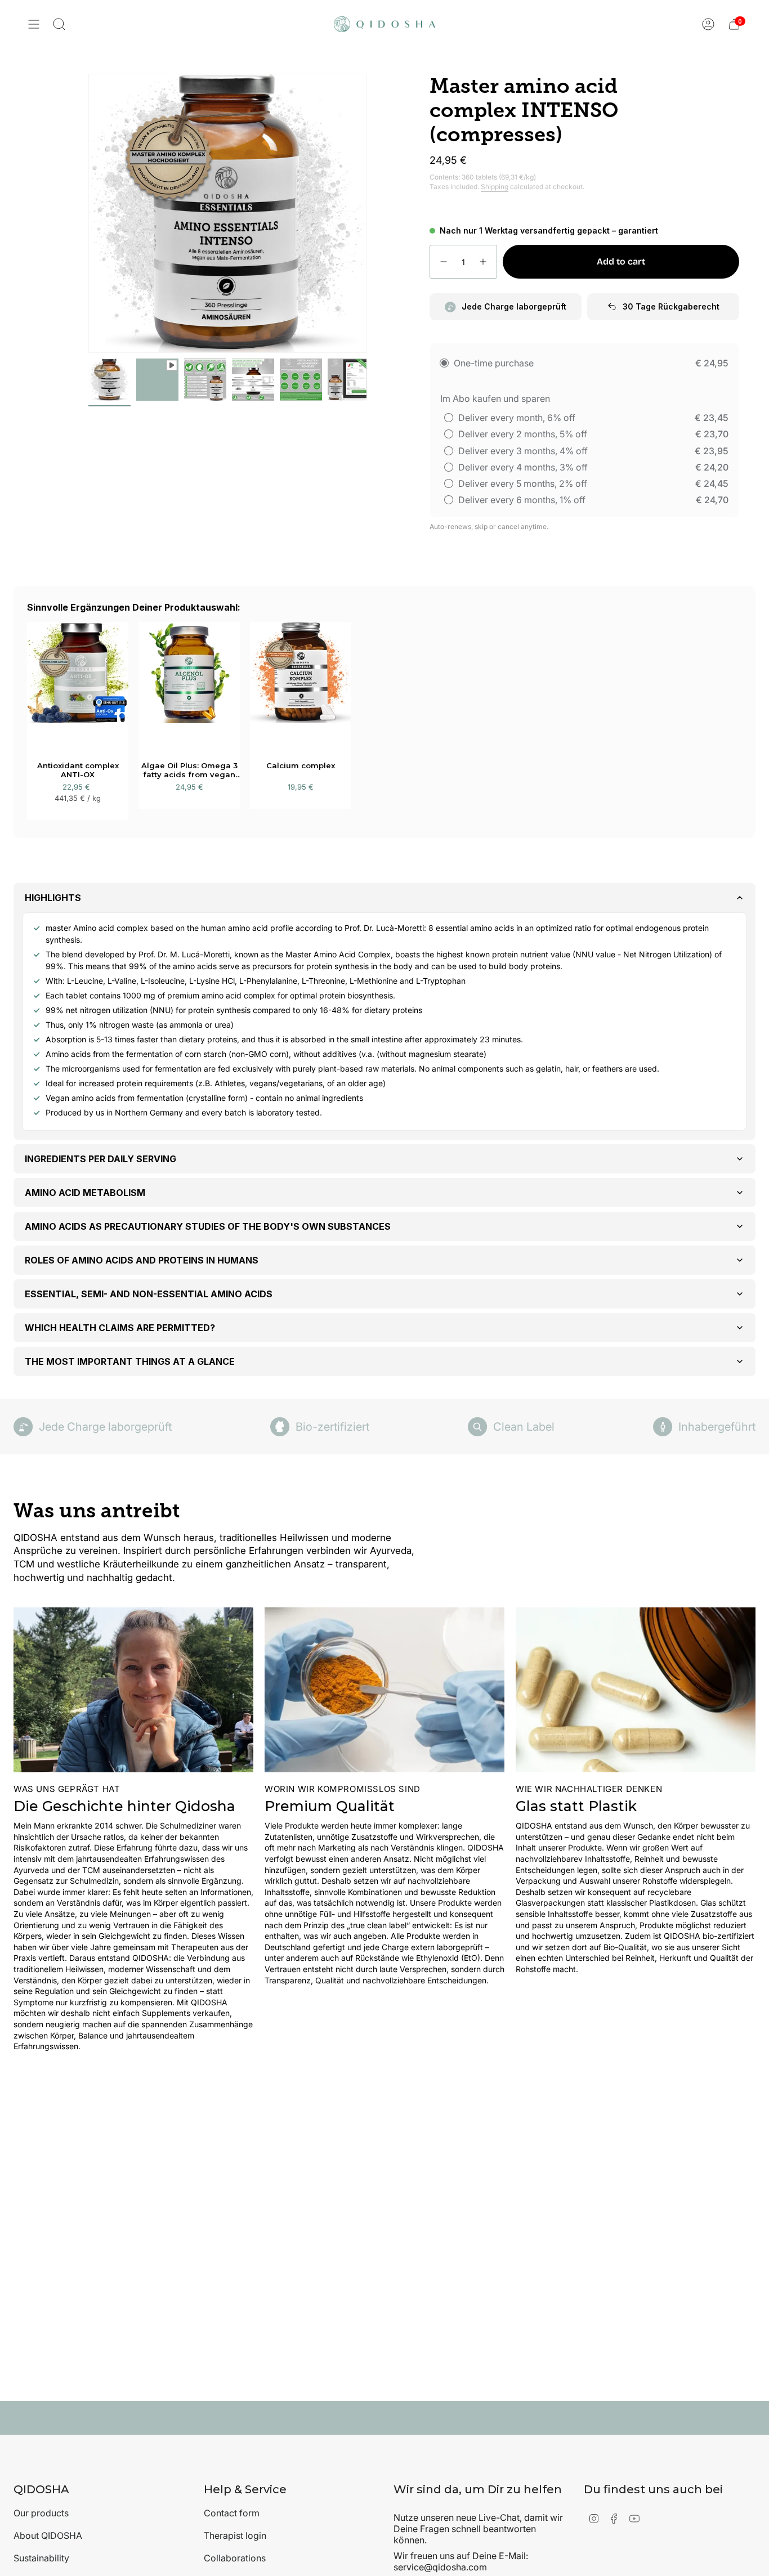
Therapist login (235, 2535)
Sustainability (41, 2558)
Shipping (495, 187)
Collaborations (235, 2558)
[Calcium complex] (301, 683)
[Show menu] (34, 24)
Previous (88, 213)
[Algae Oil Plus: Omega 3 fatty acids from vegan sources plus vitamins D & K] (189, 683)
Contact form (232, 2513)
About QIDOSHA (48, 2535)
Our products (41, 2513)
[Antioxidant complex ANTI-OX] (78, 683)
